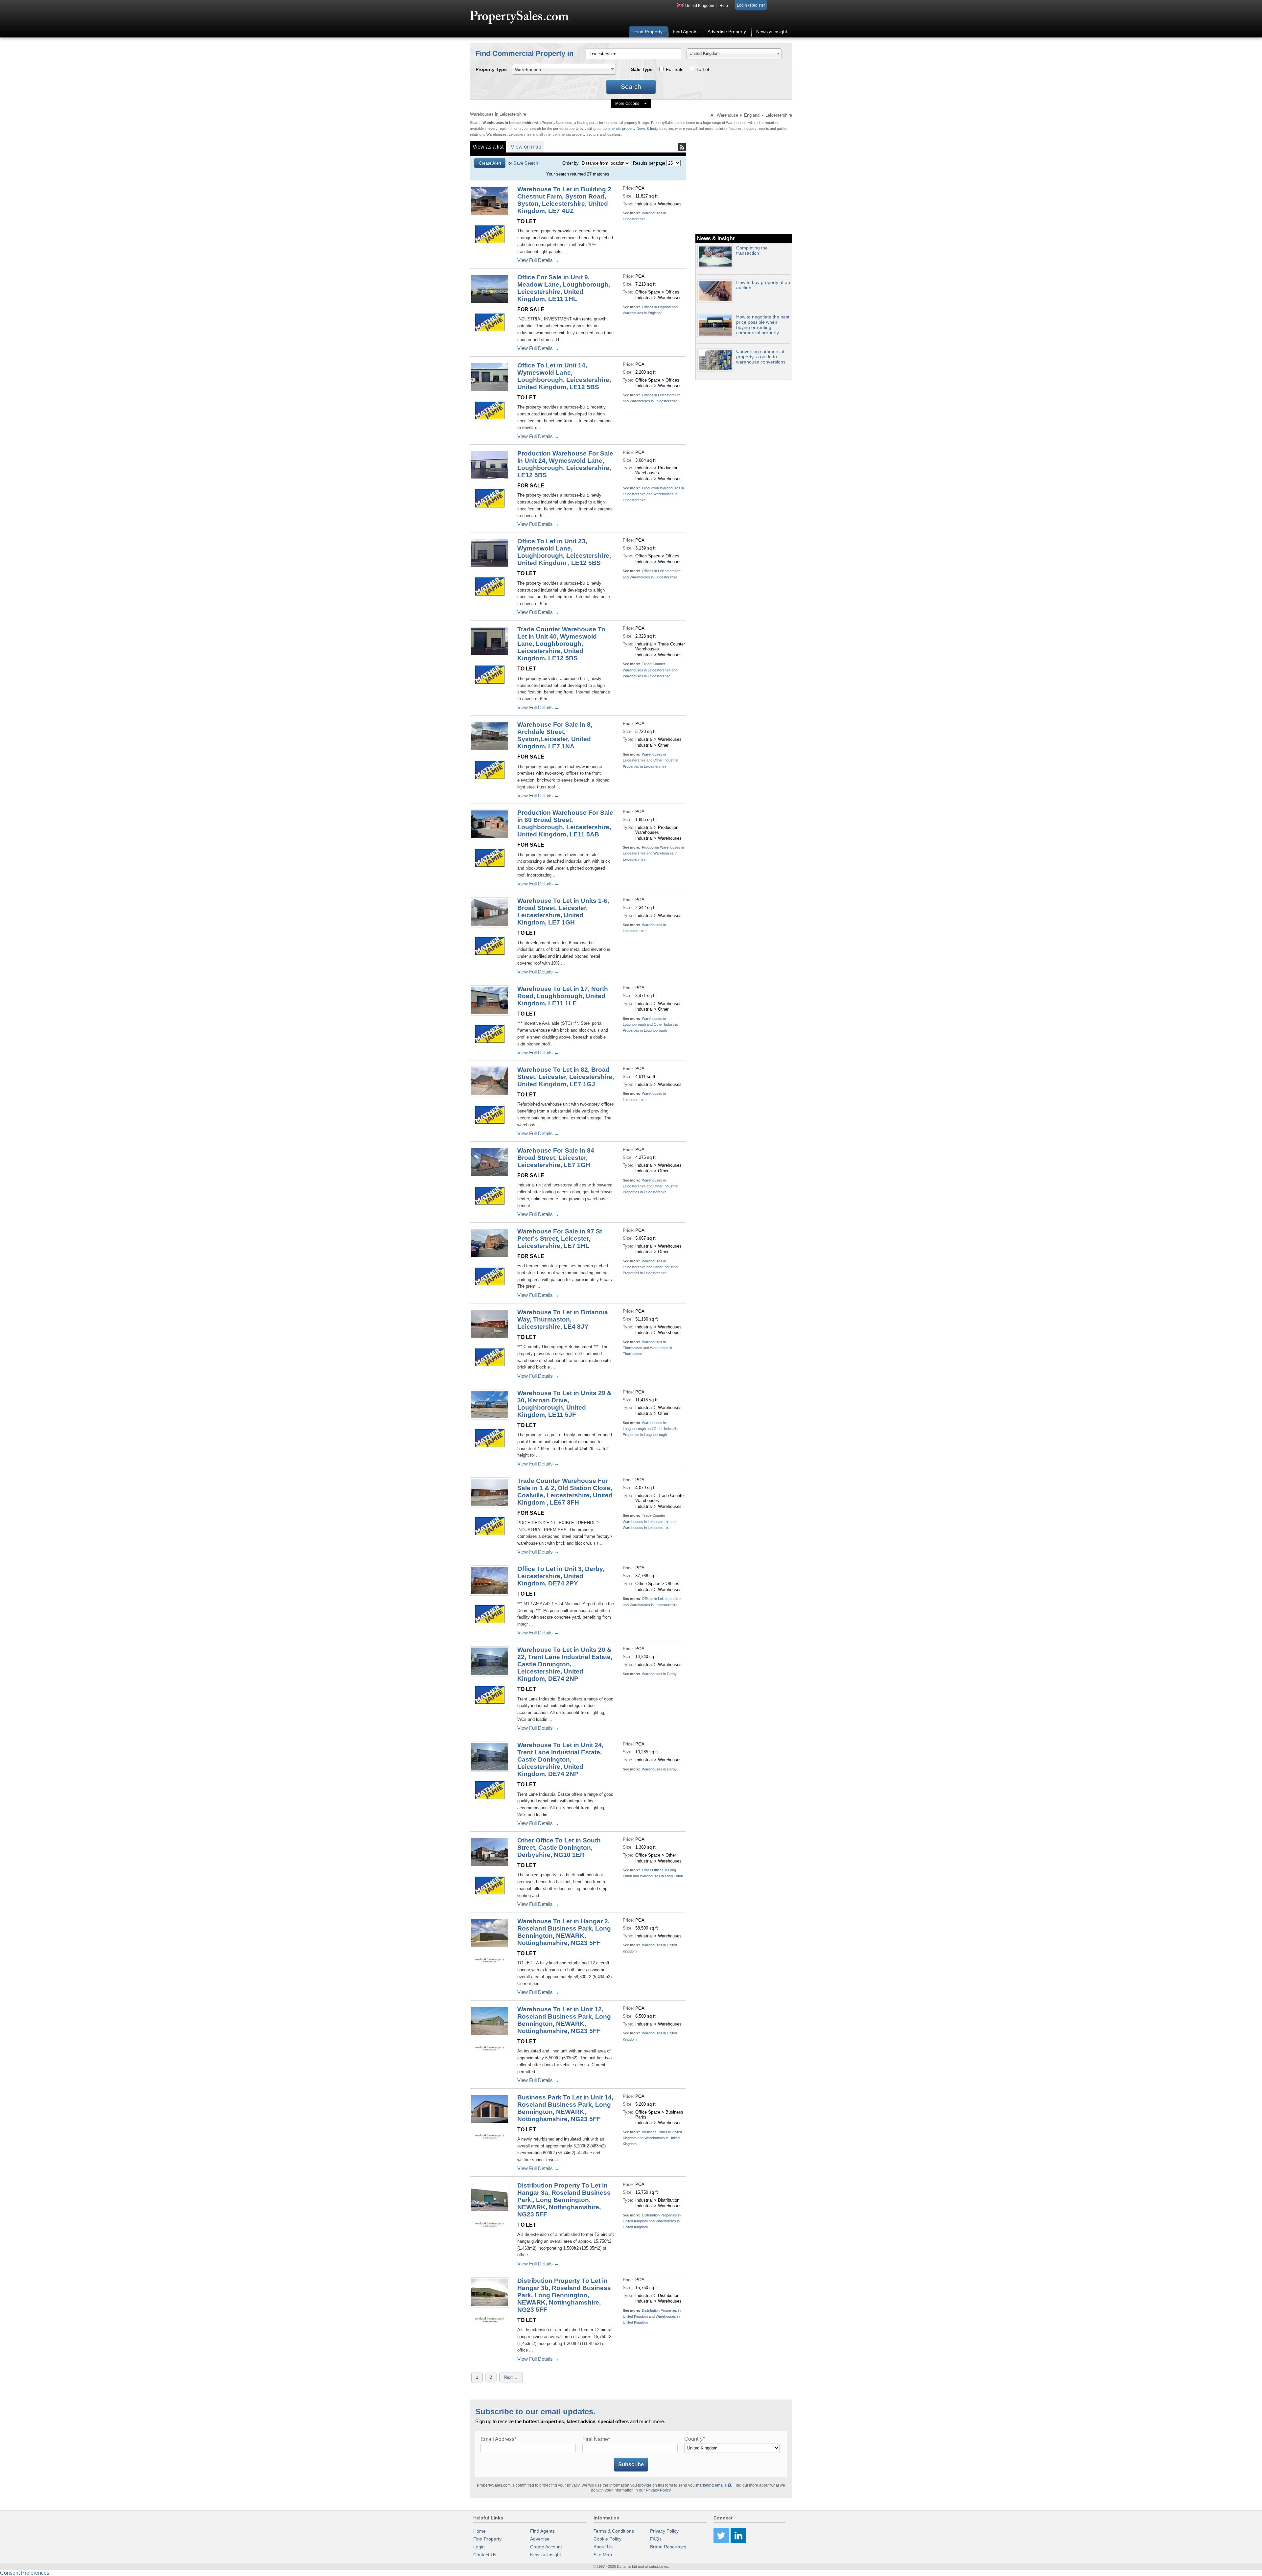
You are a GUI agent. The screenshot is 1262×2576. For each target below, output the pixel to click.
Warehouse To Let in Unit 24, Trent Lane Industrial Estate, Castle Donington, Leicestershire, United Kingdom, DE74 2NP (560, 1759)
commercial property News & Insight (632, 129)
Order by (571, 163)
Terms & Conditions (614, 2531)
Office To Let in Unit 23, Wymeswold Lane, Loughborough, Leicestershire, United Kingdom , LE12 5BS (564, 552)
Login (479, 2547)
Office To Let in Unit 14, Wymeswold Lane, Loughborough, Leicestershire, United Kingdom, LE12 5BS (564, 376)
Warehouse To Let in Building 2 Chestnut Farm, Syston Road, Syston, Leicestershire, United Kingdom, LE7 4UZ (564, 200)
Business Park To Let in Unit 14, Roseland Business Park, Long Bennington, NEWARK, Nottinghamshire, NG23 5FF (565, 2108)
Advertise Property (727, 32)
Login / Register (751, 5)
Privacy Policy (658, 2490)
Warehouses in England (642, 313)
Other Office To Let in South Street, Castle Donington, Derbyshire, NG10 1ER (559, 1848)
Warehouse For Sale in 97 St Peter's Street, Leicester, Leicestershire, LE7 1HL (560, 1239)
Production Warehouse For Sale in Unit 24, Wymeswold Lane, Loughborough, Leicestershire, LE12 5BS (565, 464)
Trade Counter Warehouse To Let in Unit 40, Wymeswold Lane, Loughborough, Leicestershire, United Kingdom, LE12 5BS (561, 644)
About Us (603, 2547)
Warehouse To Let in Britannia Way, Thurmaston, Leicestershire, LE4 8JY (563, 1319)
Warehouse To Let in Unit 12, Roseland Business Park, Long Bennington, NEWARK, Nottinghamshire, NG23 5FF (564, 2020)
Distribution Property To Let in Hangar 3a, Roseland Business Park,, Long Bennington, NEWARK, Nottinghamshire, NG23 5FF (564, 2200)
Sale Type (642, 69)
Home (479, 2531)
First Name (596, 2439)
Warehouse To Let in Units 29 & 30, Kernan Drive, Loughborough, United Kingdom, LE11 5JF (564, 1404)
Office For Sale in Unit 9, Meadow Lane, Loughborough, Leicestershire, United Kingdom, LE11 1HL (564, 288)
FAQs (656, 2539)
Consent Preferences (25, 2573)
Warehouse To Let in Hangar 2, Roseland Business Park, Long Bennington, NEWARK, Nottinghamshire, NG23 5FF (564, 1932)
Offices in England (656, 307)
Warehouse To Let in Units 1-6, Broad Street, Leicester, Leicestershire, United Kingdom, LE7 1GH (563, 912)
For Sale (675, 69)
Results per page (649, 163)
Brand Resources (668, 2547)
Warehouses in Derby (659, 1674)
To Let (703, 69)
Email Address (498, 2439)
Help (724, 6)
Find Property (648, 32)
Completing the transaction (752, 250)
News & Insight (772, 32)
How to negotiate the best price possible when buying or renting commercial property (763, 325)
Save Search (526, 163)
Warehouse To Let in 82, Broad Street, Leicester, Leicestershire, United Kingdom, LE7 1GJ (566, 1077)
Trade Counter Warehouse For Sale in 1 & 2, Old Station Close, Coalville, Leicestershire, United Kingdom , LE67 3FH (565, 1492)
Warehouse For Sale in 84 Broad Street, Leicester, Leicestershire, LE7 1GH (556, 1158)
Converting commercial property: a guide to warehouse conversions (761, 357)
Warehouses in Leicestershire (654, 401)
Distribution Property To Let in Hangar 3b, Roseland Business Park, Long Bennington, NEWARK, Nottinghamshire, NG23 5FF (564, 2295)
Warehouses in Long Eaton (661, 1876)
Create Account (546, 2547)
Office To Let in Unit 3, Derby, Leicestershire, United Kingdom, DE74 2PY (561, 1576)
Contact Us (485, 2555)
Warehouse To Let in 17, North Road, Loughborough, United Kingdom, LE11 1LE (563, 996)
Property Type (491, 69)
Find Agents (685, 32)
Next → (511, 2377)
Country (694, 2439)
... (564, 252)
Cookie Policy (608, 2539)
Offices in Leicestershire (661, 395)
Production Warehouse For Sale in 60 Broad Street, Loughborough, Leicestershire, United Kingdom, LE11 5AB (565, 823)
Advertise (540, 2539)
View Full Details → (538, 260)
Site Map (603, 2555)
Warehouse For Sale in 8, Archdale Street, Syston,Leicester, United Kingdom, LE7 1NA (555, 735)
